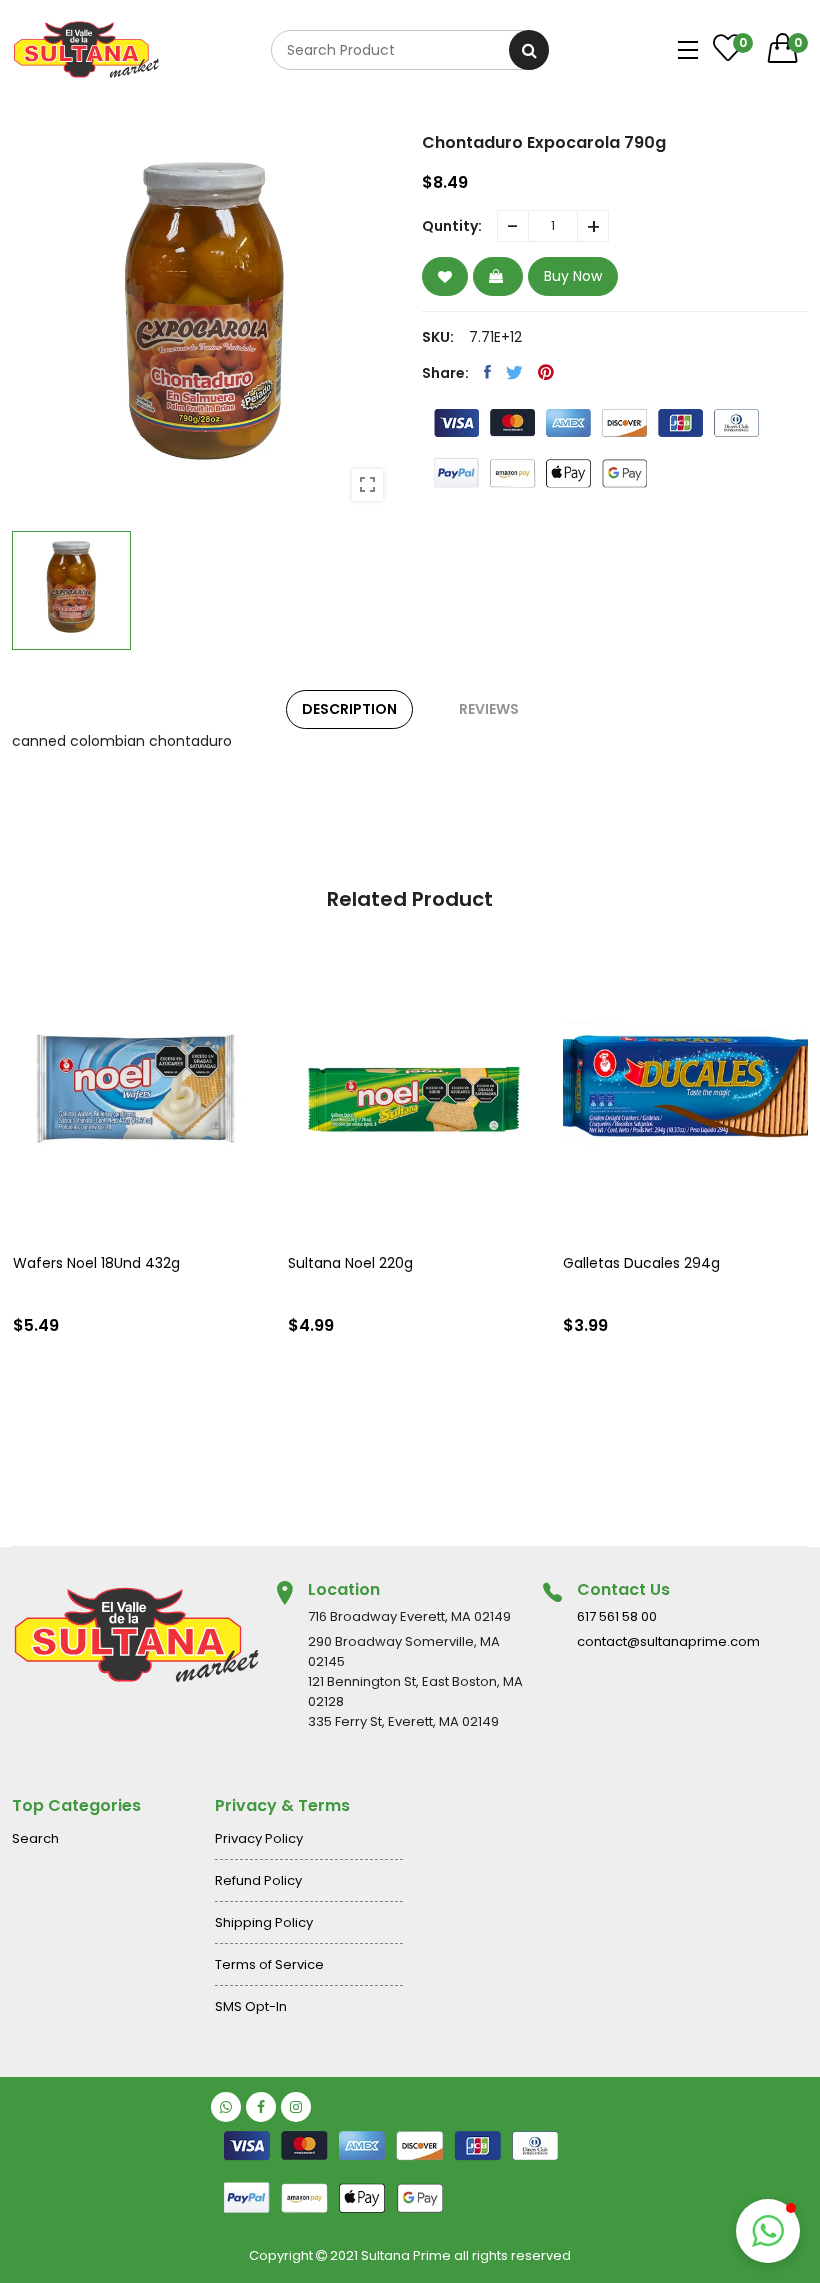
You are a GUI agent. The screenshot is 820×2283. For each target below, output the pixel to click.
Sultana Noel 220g (350, 1263)
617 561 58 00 (617, 1616)
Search (35, 1838)
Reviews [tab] (489, 709)
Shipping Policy (264, 1922)
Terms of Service (269, 1964)
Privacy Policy (259, 1838)
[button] (768, 2231)
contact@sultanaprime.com (668, 1641)
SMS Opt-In (251, 2006)
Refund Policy (258, 1880)
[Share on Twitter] (514, 372)
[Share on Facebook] (487, 372)
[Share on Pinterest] (546, 372)
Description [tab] (349, 709)
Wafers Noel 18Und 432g (96, 1263)
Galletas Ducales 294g (641, 1263)
